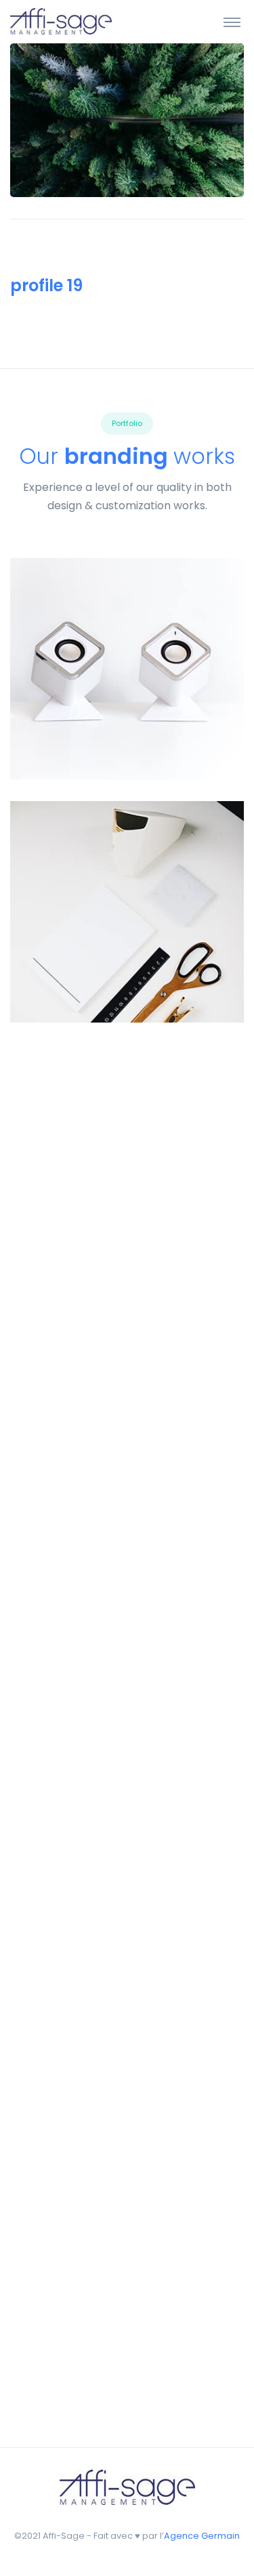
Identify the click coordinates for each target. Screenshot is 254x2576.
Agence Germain (202, 2536)
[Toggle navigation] (232, 22)
